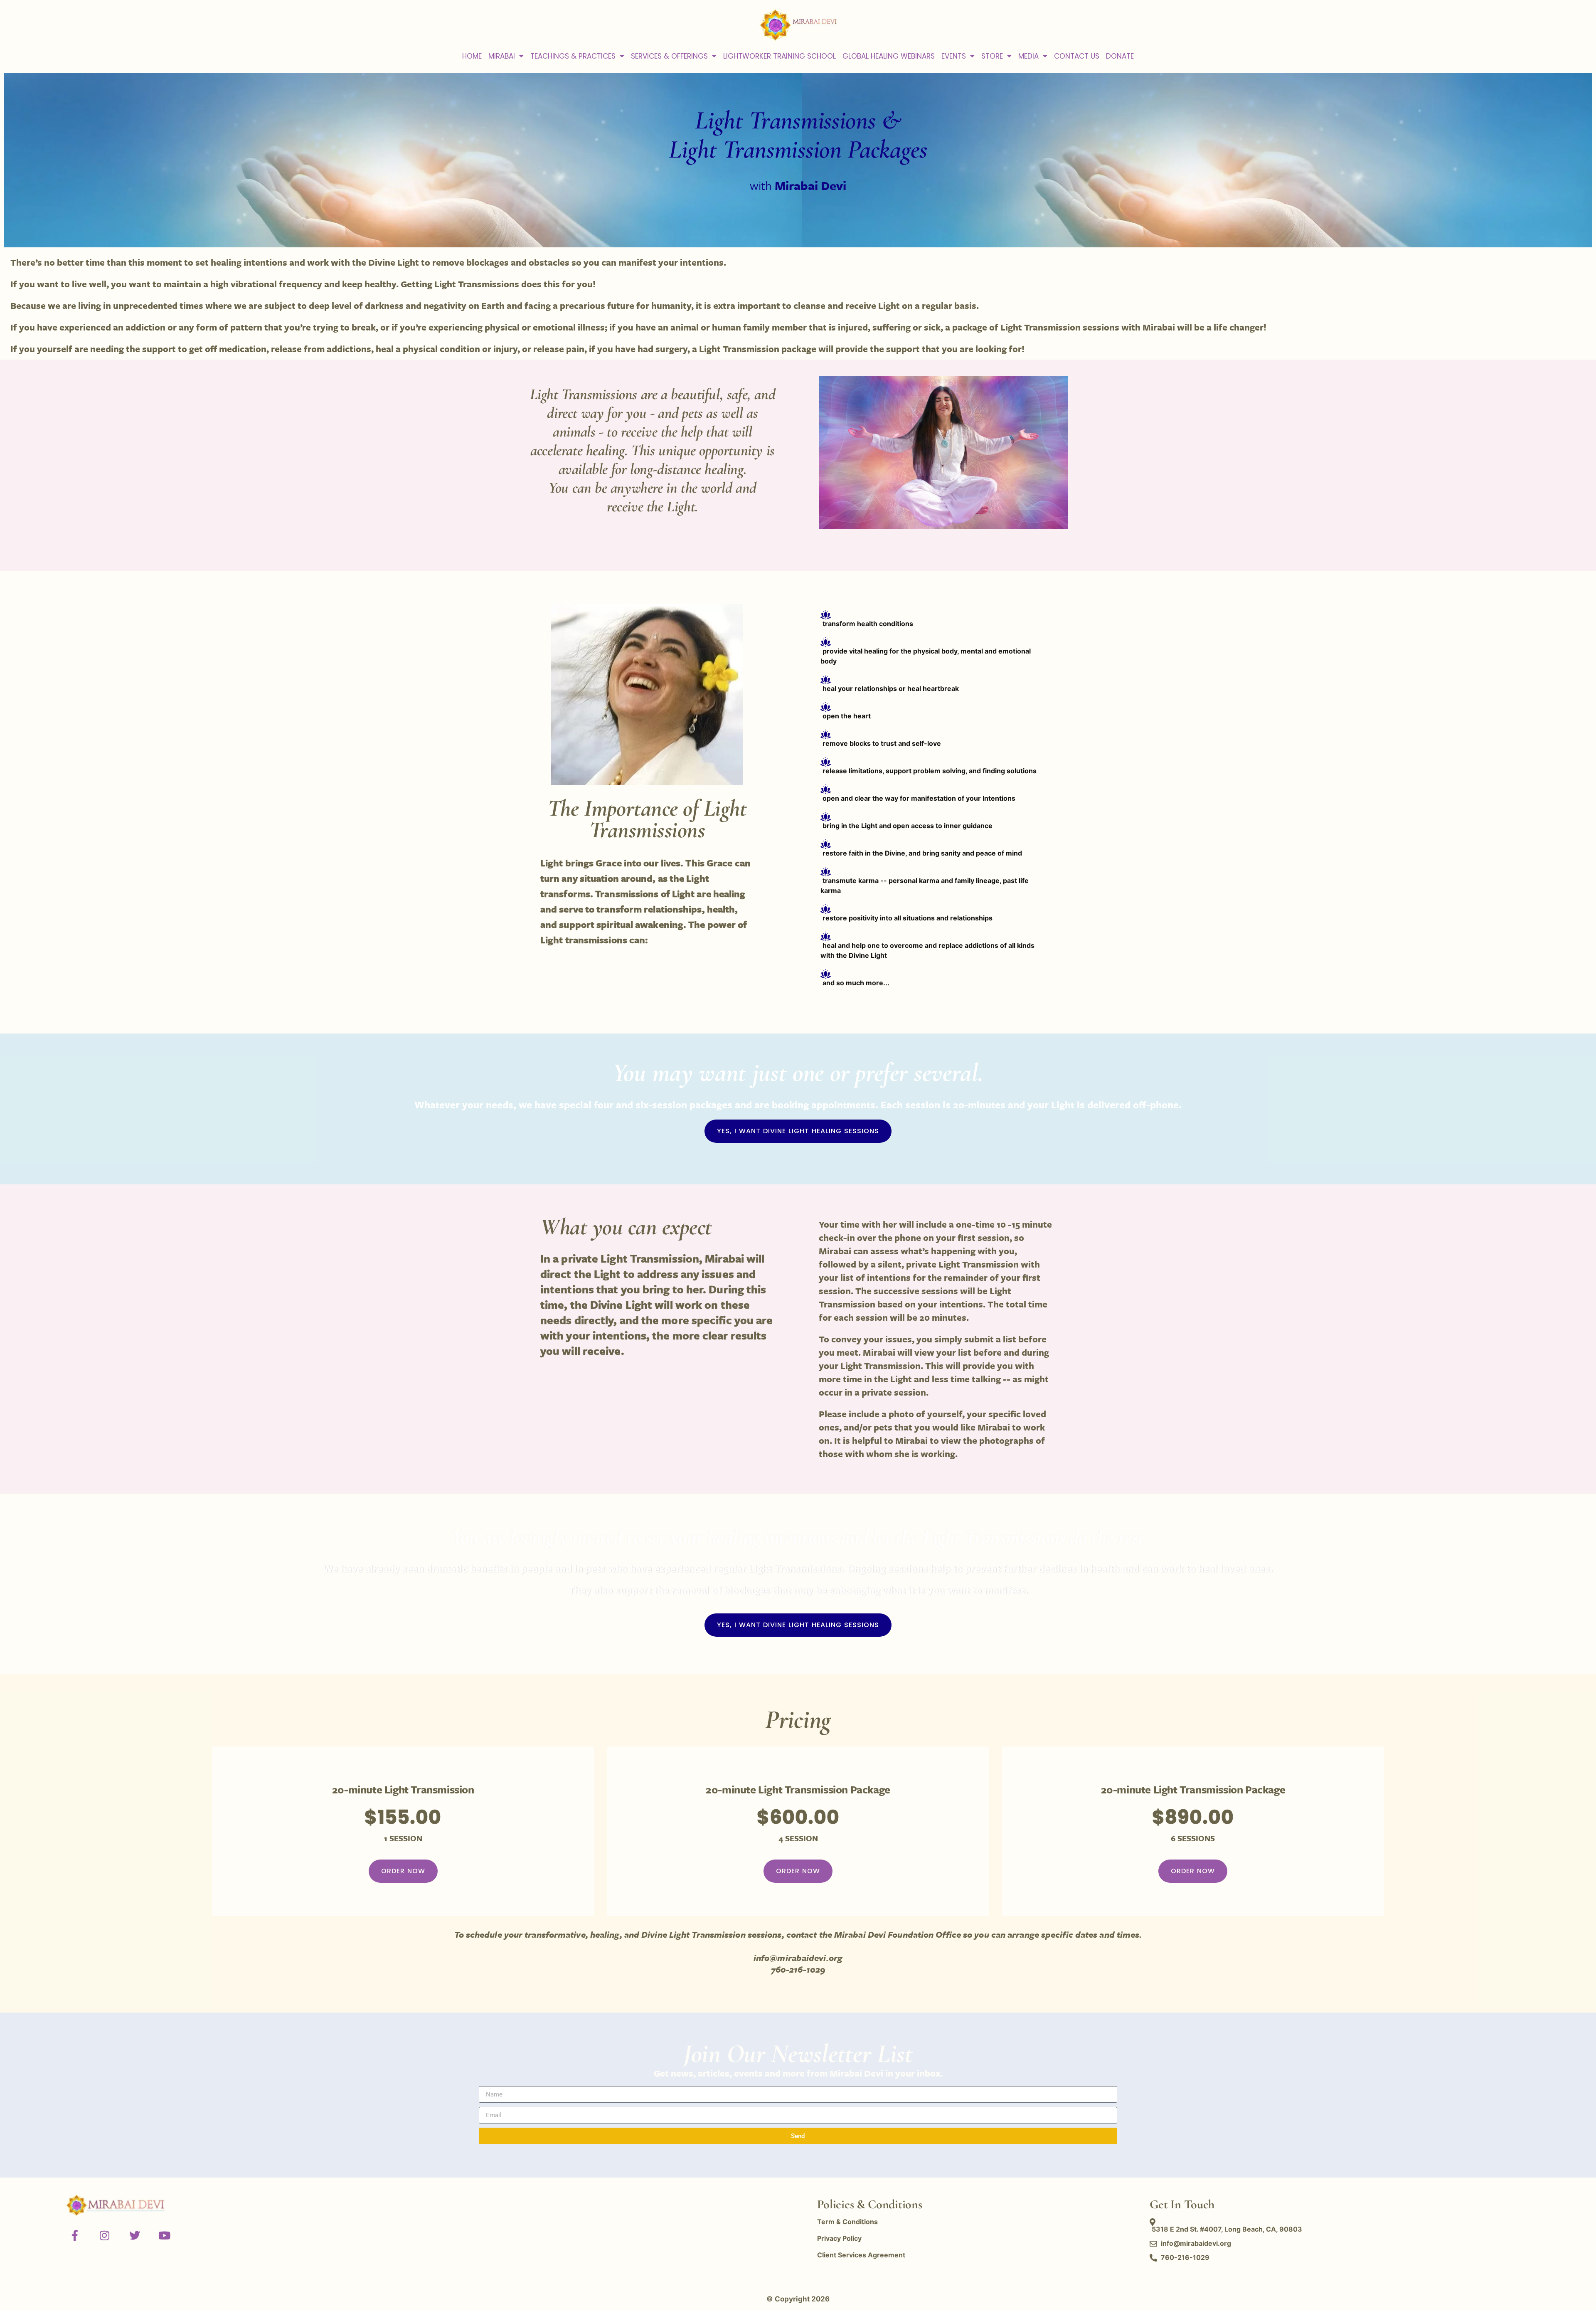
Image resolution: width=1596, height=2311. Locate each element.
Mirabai (502, 56)
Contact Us (1077, 56)
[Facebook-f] (75, 2235)
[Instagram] (105, 2235)
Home (472, 56)
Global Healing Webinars (889, 56)
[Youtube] (165, 2235)
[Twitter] (135, 2235)
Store (992, 56)
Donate (1120, 56)
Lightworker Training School (780, 56)
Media (1028, 56)
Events (954, 56)
